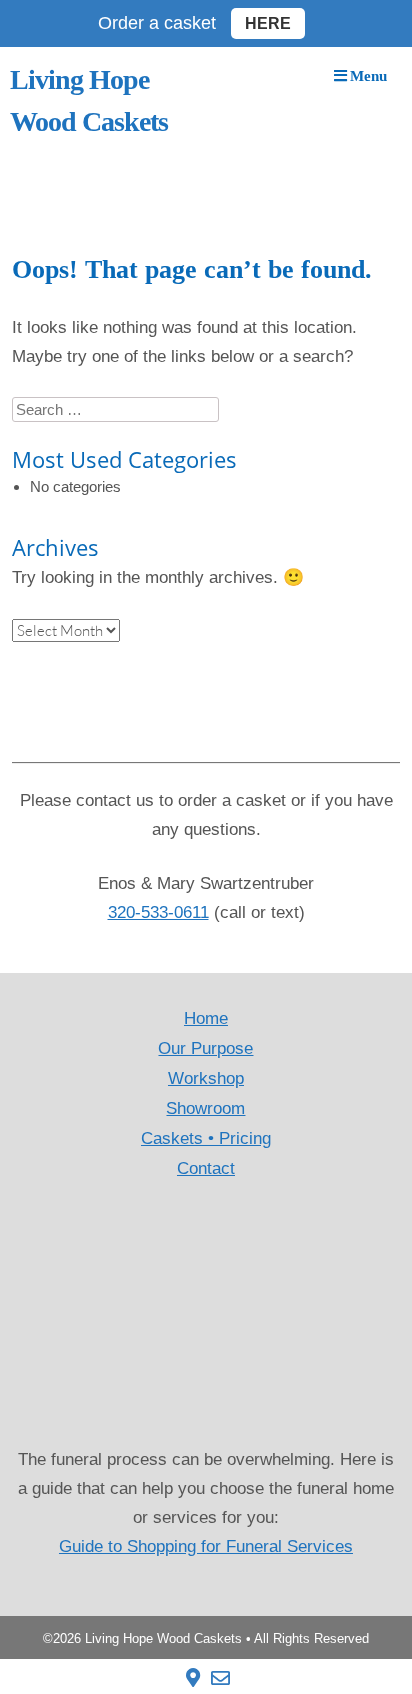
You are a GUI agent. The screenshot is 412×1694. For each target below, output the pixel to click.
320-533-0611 (158, 912)
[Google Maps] (193, 1677)
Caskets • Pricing (206, 1138)
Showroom (205, 1108)
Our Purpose (205, 1048)
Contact (206, 1168)
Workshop (206, 1078)
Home (206, 1018)
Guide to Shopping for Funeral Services (206, 1546)
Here (268, 23)
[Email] (221, 1677)
